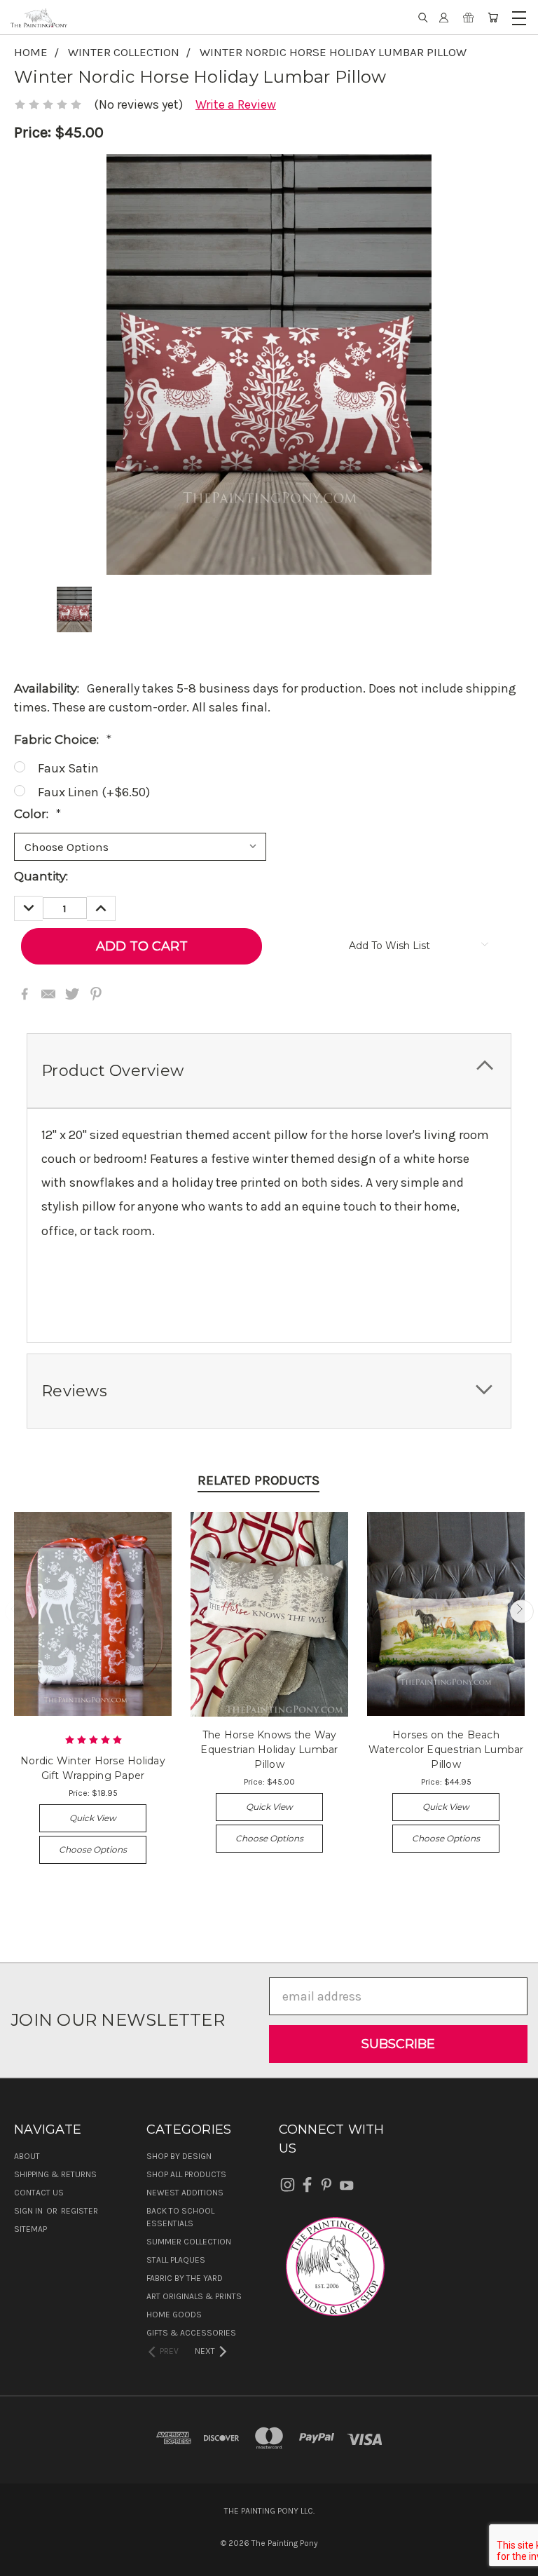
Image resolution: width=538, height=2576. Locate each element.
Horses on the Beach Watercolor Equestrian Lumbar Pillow (446, 1750)
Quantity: (41, 876)
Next (522, 1611)
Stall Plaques (176, 2260)
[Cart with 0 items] (493, 18)
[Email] (48, 994)
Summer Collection (189, 2242)
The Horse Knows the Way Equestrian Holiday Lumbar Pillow (269, 1750)
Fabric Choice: (63, 740)
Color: (37, 814)
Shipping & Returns (55, 2174)
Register (80, 2211)
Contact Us (39, 2193)
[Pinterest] (96, 994)
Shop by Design (179, 2156)
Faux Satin (68, 768)
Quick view (93, 1818)
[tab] (269, 1071)
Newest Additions (185, 2193)
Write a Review (236, 104)
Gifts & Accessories (191, 2333)
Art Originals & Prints (194, 2296)
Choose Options (93, 1849)
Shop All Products (186, 2174)
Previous (16, 1611)
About (27, 2156)
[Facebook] (25, 994)
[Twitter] (72, 994)
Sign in (29, 2211)
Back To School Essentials (180, 2217)
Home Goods (174, 2315)
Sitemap (30, 2229)
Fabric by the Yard (185, 2278)
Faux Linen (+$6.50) (94, 792)
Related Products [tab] (258, 1480)
